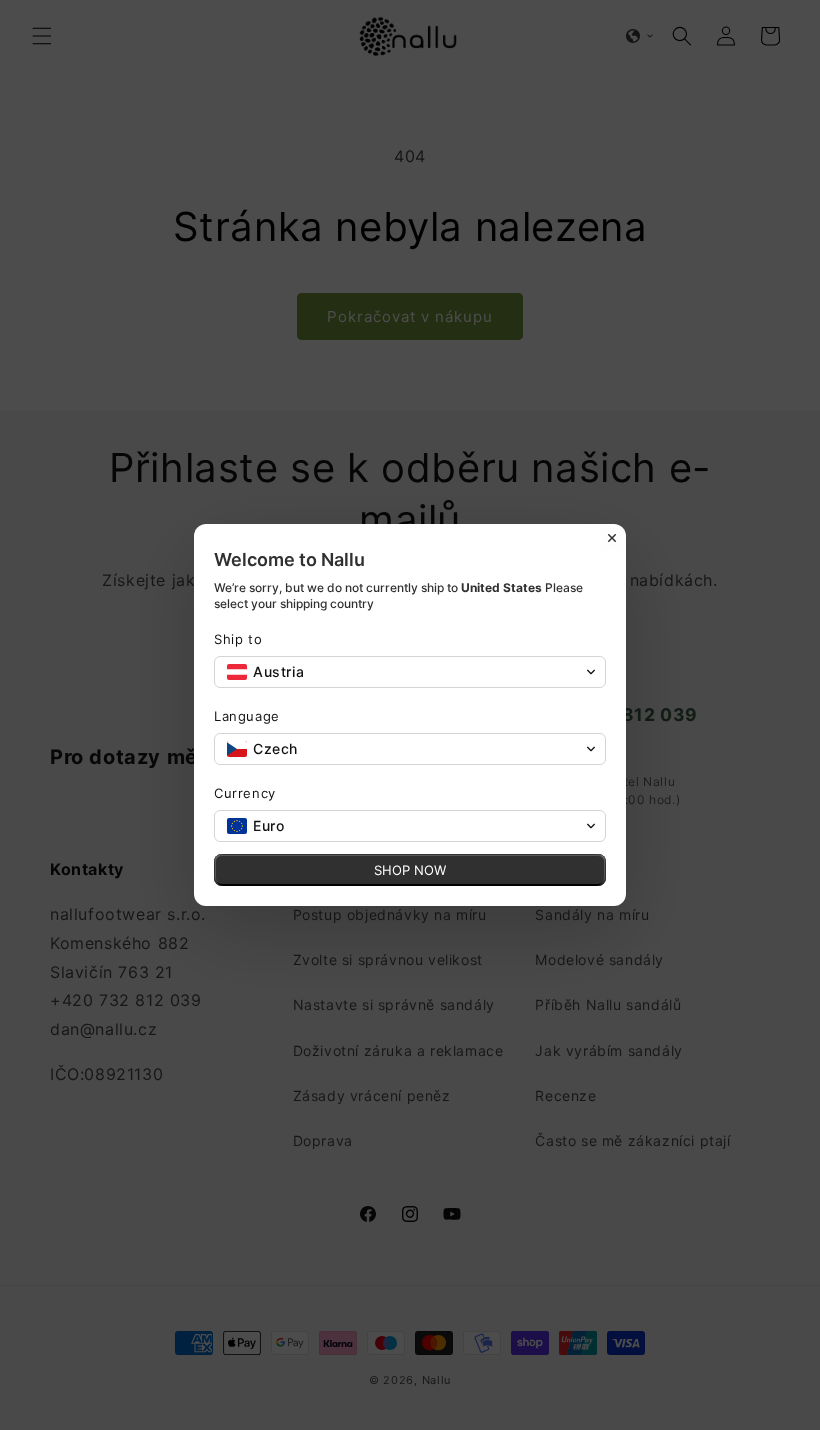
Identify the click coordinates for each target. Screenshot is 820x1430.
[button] (410, 672)
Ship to (238, 639)
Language (247, 716)
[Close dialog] (612, 538)
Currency (245, 793)
